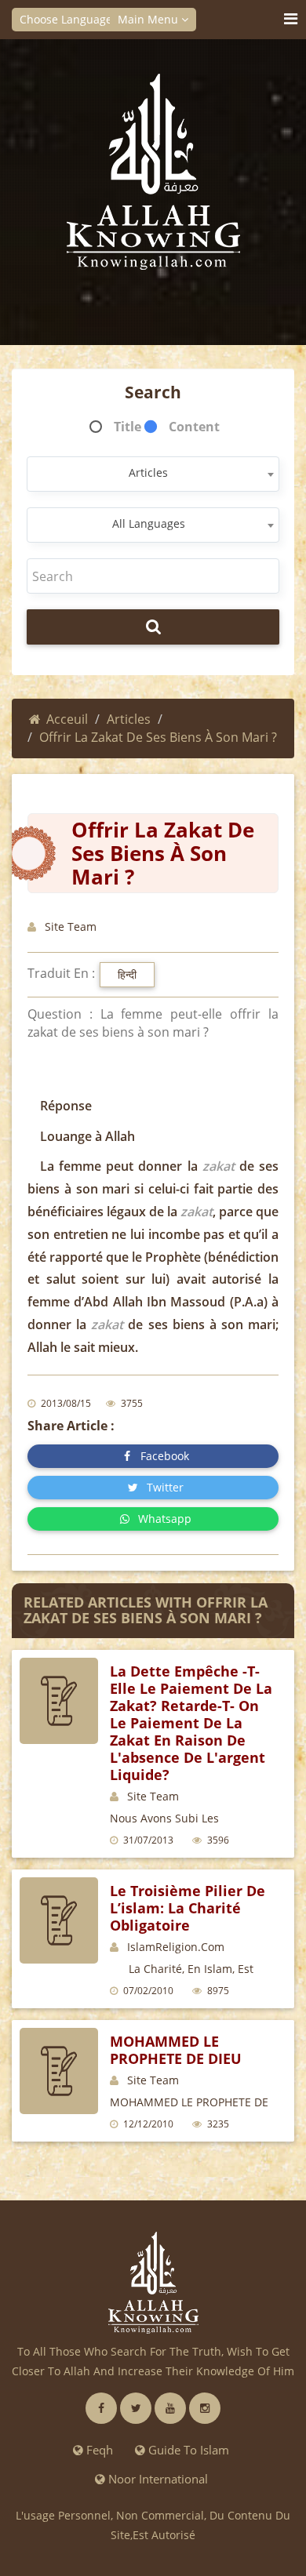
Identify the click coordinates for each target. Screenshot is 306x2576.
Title (127, 427)
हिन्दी (127, 974)
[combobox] (153, 474)
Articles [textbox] (148, 472)
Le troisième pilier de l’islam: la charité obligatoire (188, 1908)
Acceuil (67, 719)
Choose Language (67, 19)
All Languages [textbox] (149, 523)
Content (194, 427)
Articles (129, 719)
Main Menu (149, 19)
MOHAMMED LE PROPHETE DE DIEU (176, 2050)
